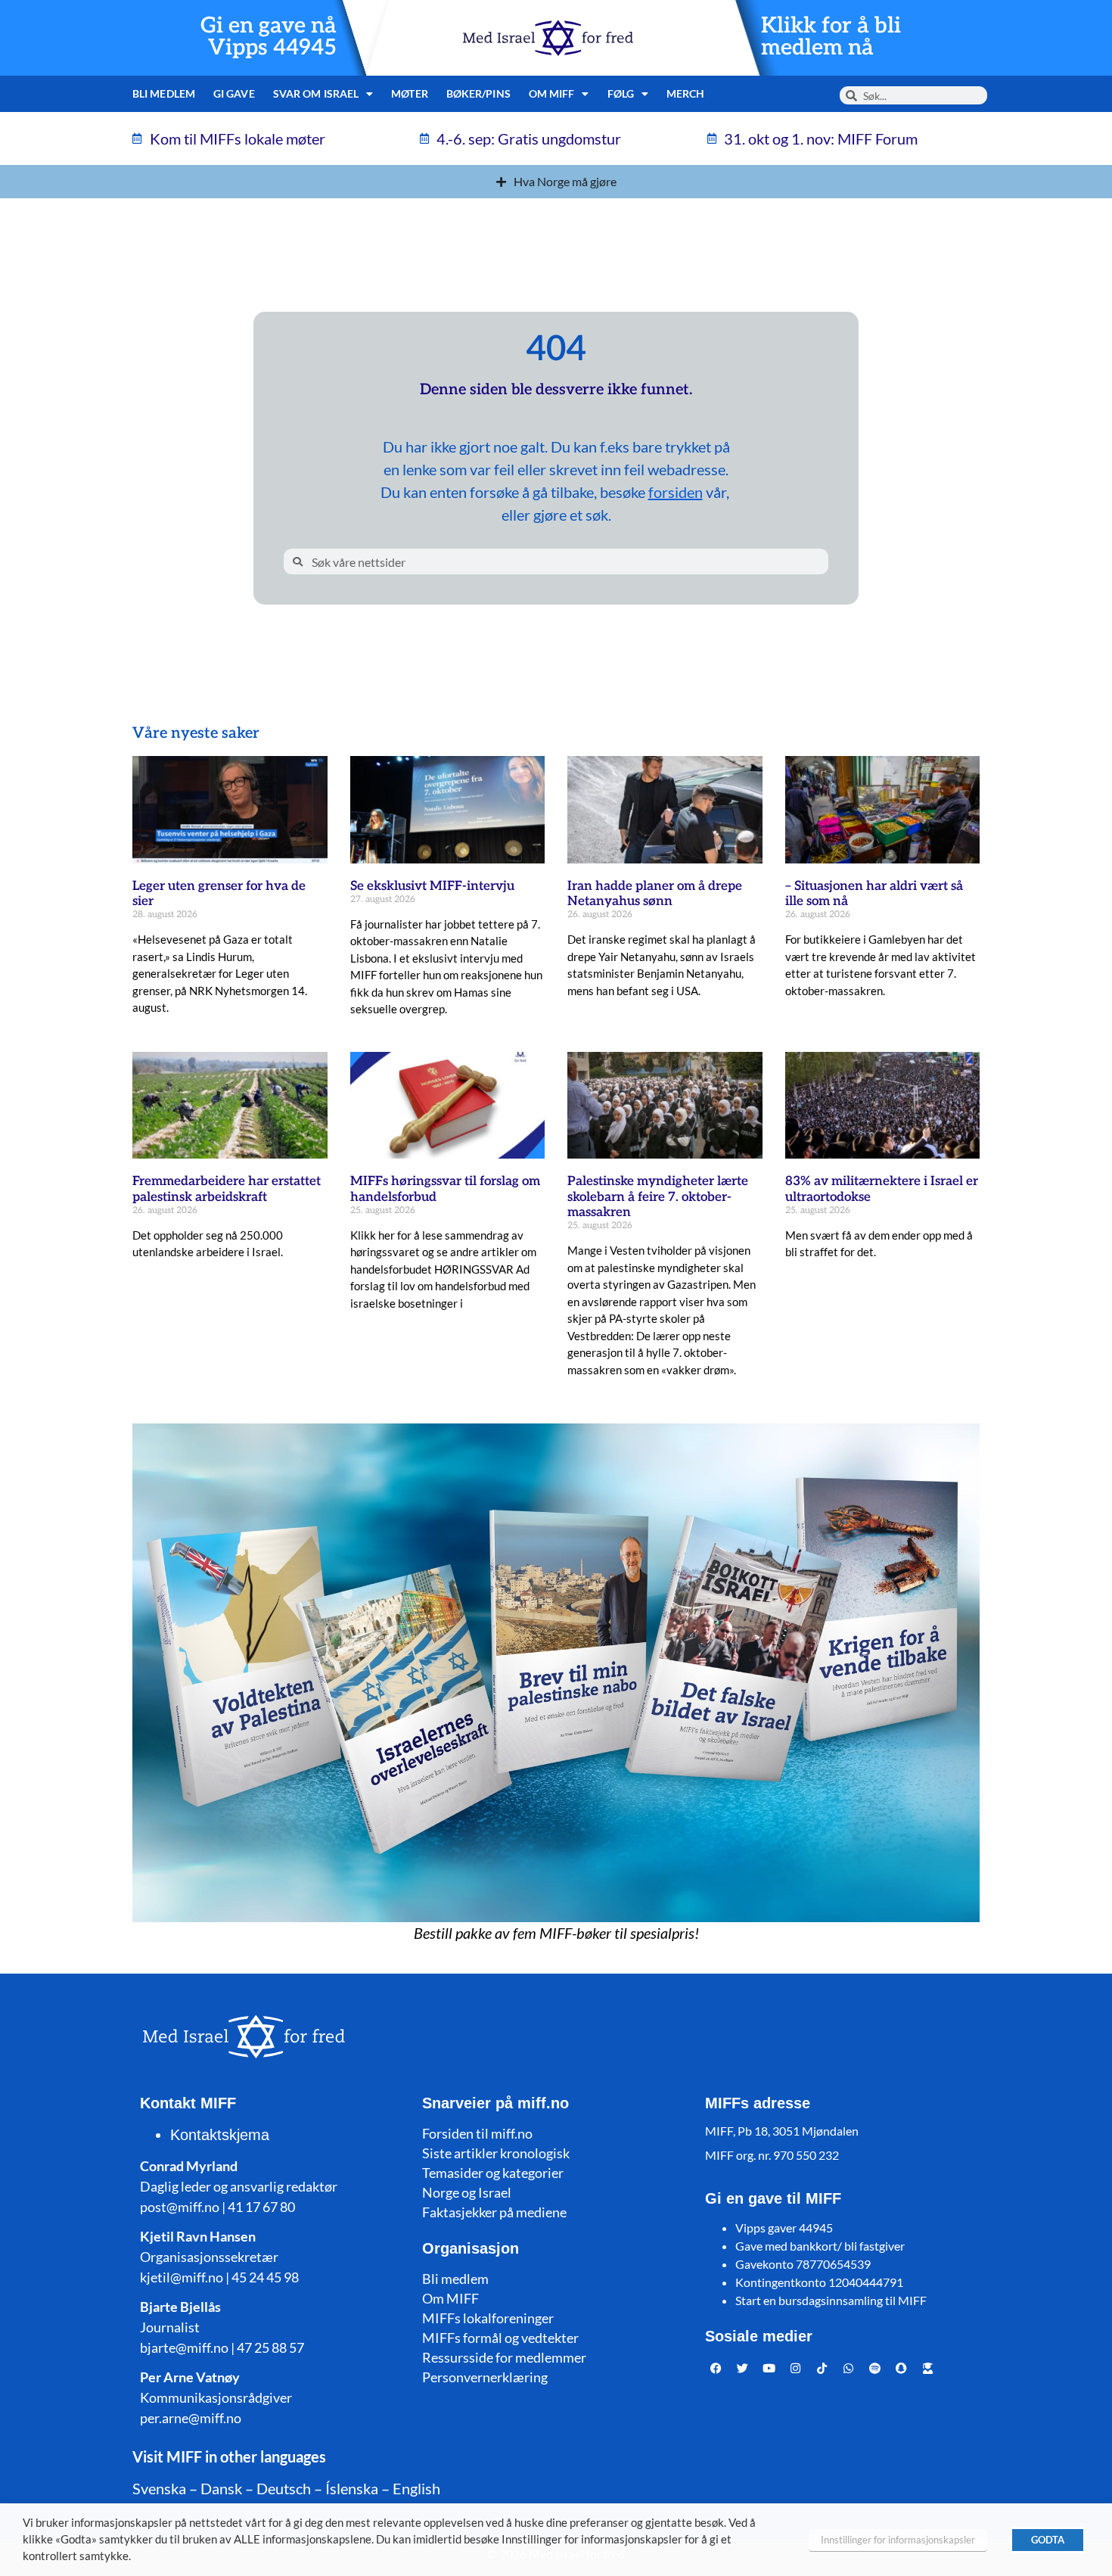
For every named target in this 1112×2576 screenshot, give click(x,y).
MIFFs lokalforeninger (488, 2318)
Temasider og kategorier (493, 2173)
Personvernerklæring (485, 2377)
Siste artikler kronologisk (496, 2153)
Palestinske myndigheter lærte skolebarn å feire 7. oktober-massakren (658, 1197)
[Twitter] (743, 2368)
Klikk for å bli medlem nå (831, 37)
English (416, 2488)
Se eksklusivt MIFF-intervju (432, 886)
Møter (410, 93)
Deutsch (284, 2488)
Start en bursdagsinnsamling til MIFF (831, 2300)
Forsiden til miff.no (477, 2133)
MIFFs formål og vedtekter (500, 2338)
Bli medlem (164, 93)
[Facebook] (716, 2368)
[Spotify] (875, 2368)
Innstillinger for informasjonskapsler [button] (898, 2540)
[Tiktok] (822, 2368)
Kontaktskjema (220, 2135)
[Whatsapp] (849, 2368)
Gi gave (234, 93)
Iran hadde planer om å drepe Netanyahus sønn (655, 894)
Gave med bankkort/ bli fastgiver (820, 2246)
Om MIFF (450, 2298)
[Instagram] (796, 2368)
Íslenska (352, 2488)
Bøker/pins (478, 93)
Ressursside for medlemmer (504, 2357)
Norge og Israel (467, 2192)
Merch (686, 93)
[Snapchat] (902, 2368)
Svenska (159, 2488)
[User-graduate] (928, 2368)
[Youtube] (769, 2368)
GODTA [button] (1048, 2540)
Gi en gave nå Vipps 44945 (269, 37)
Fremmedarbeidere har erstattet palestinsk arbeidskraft (227, 1189)
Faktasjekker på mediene (494, 2212)
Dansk (221, 2488)
